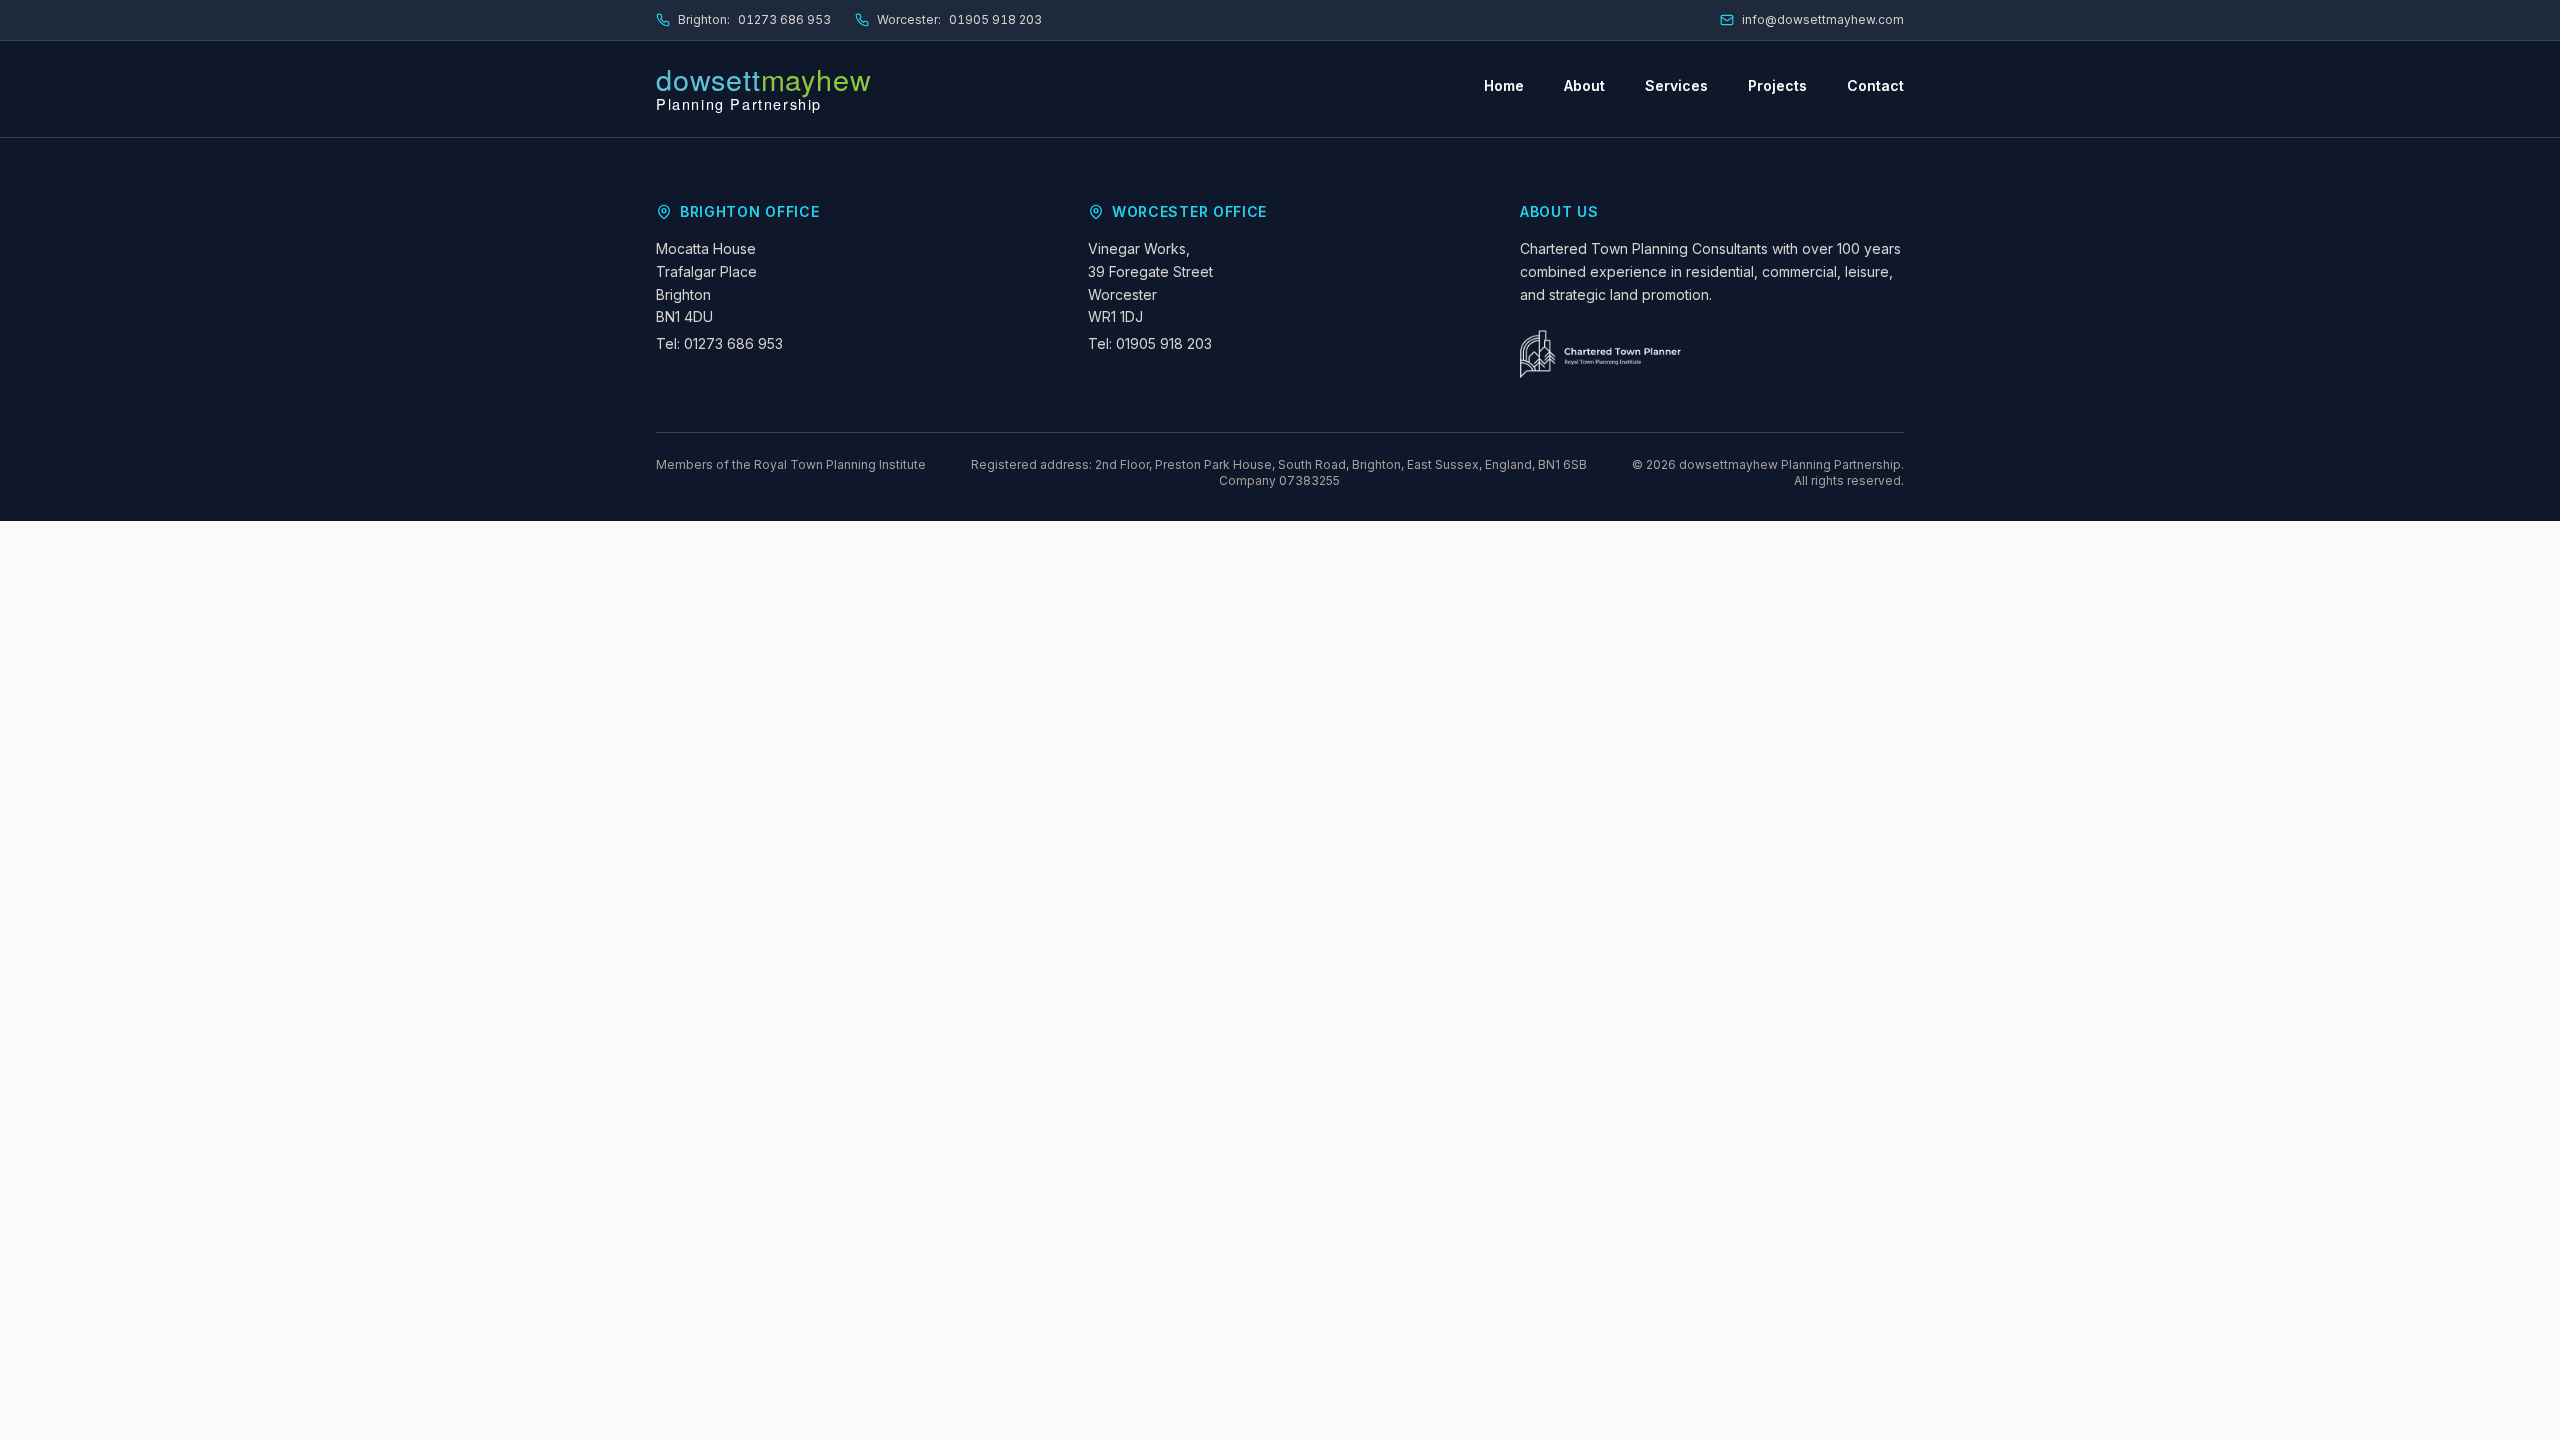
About (1584, 85)
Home (1504, 85)
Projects (1777, 85)
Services (1676, 85)
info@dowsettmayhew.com (1823, 19)
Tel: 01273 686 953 (719, 343)
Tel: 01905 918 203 (1150, 343)
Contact (1875, 85)
